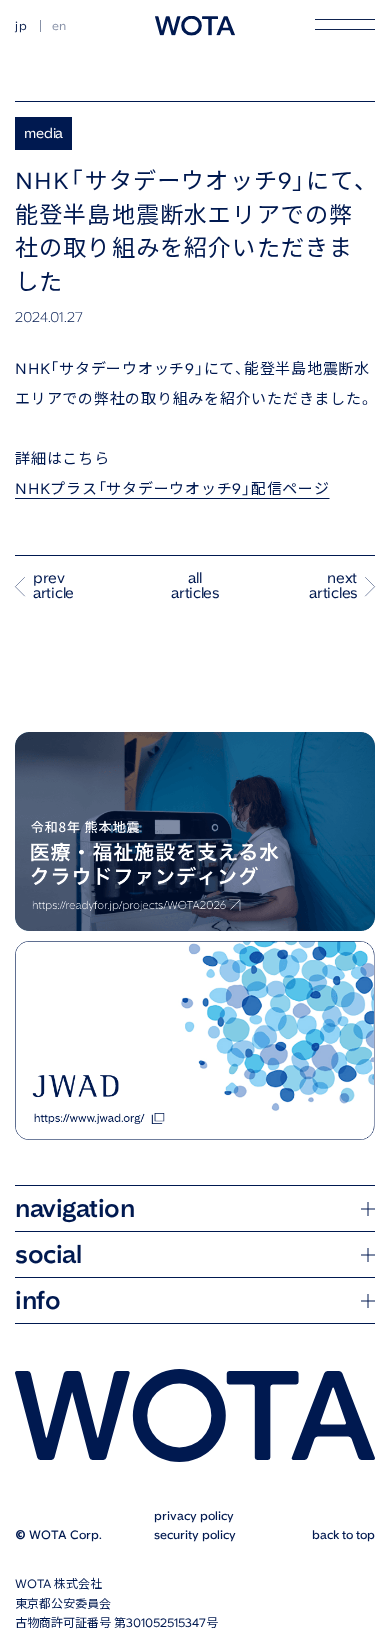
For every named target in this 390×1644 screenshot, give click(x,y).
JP (21, 26)
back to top (328, 1545)
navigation (74, 1221)
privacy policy (187, 1525)
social (48, 1267)
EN (60, 26)
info (37, 1313)
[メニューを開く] (345, 24)
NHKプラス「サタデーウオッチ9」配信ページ (172, 489)
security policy (188, 1545)
